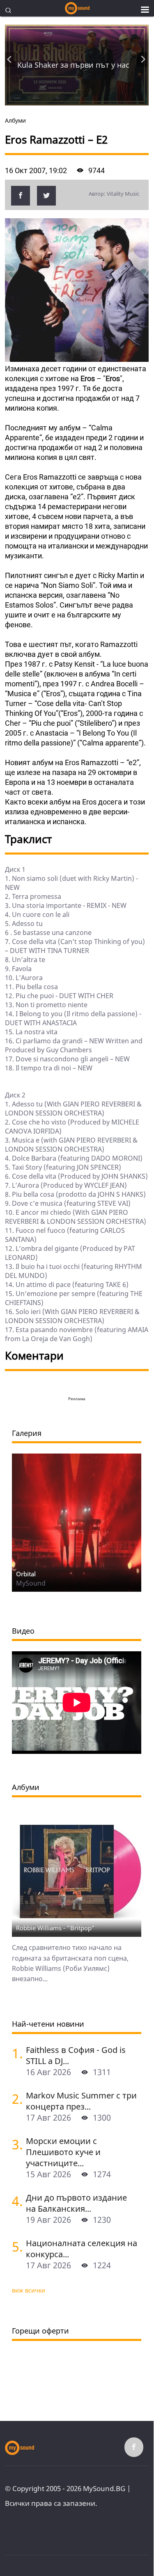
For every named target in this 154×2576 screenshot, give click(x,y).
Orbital (26, 1574)
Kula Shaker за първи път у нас (73, 65)
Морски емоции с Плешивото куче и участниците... (63, 2152)
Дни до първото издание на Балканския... (76, 2203)
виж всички (29, 2290)
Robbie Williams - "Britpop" (55, 1928)
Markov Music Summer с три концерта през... (81, 2101)
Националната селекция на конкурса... (82, 2249)
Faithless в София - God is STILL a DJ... (76, 2055)
